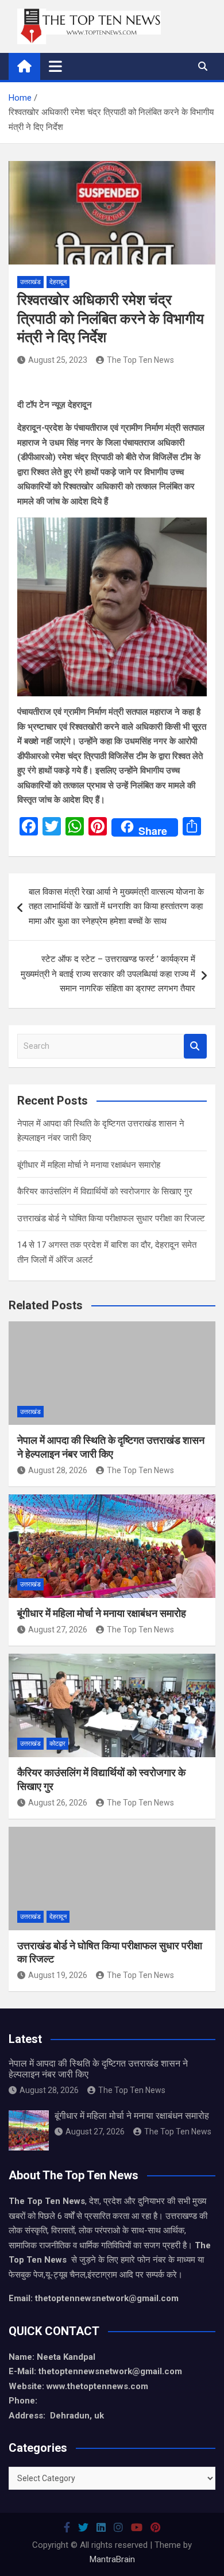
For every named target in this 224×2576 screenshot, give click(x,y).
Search (195, 1046)
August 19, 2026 (58, 1975)
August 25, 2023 (58, 360)
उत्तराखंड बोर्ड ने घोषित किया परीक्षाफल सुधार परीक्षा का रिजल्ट (111, 1218)
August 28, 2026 (58, 1470)
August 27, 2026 (58, 1630)
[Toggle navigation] (55, 66)
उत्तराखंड (30, 282)
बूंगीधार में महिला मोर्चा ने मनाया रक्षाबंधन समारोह (89, 1165)
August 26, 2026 (58, 1803)
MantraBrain (112, 2559)
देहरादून (58, 282)
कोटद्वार (57, 1744)
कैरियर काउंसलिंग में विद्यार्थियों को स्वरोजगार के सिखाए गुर (105, 1191)
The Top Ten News (140, 360)
